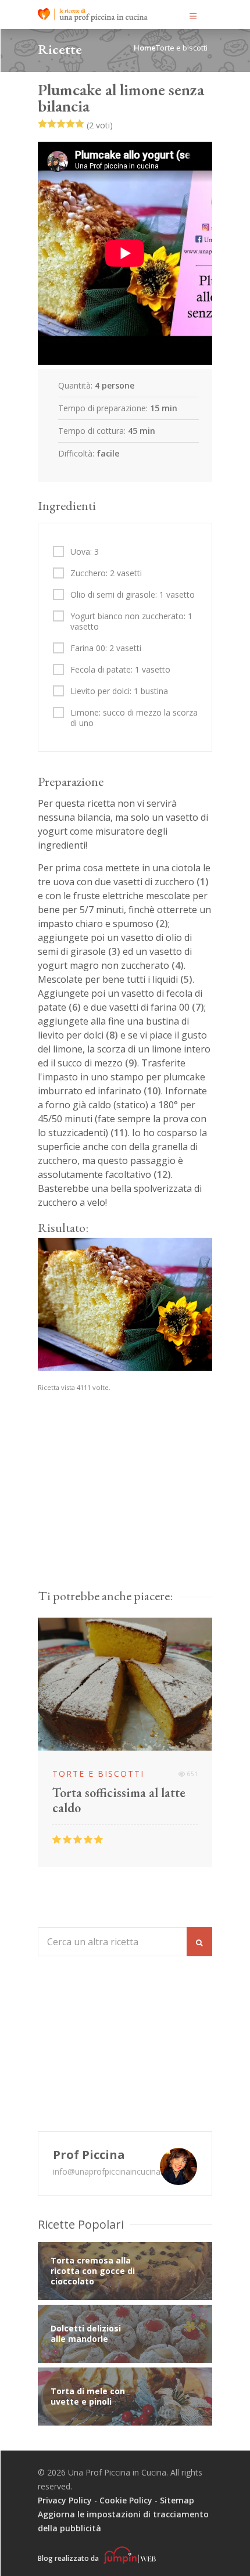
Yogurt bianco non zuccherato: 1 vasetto (131, 621)
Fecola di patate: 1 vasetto (120, 670)
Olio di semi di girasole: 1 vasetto (133, 595)
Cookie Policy (126, 2500)
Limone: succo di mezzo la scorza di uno (134, 718)
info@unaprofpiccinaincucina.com (116, 2171)
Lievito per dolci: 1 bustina (119, 691)
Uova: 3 (85, 552)
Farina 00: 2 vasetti (106, 648)
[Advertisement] (125, 1534)
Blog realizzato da (69, 2558)
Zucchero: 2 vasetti (106, 573)
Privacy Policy (65, 2500)
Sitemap (177, 2500)
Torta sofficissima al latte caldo (119, 1801)
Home (145, 48)
